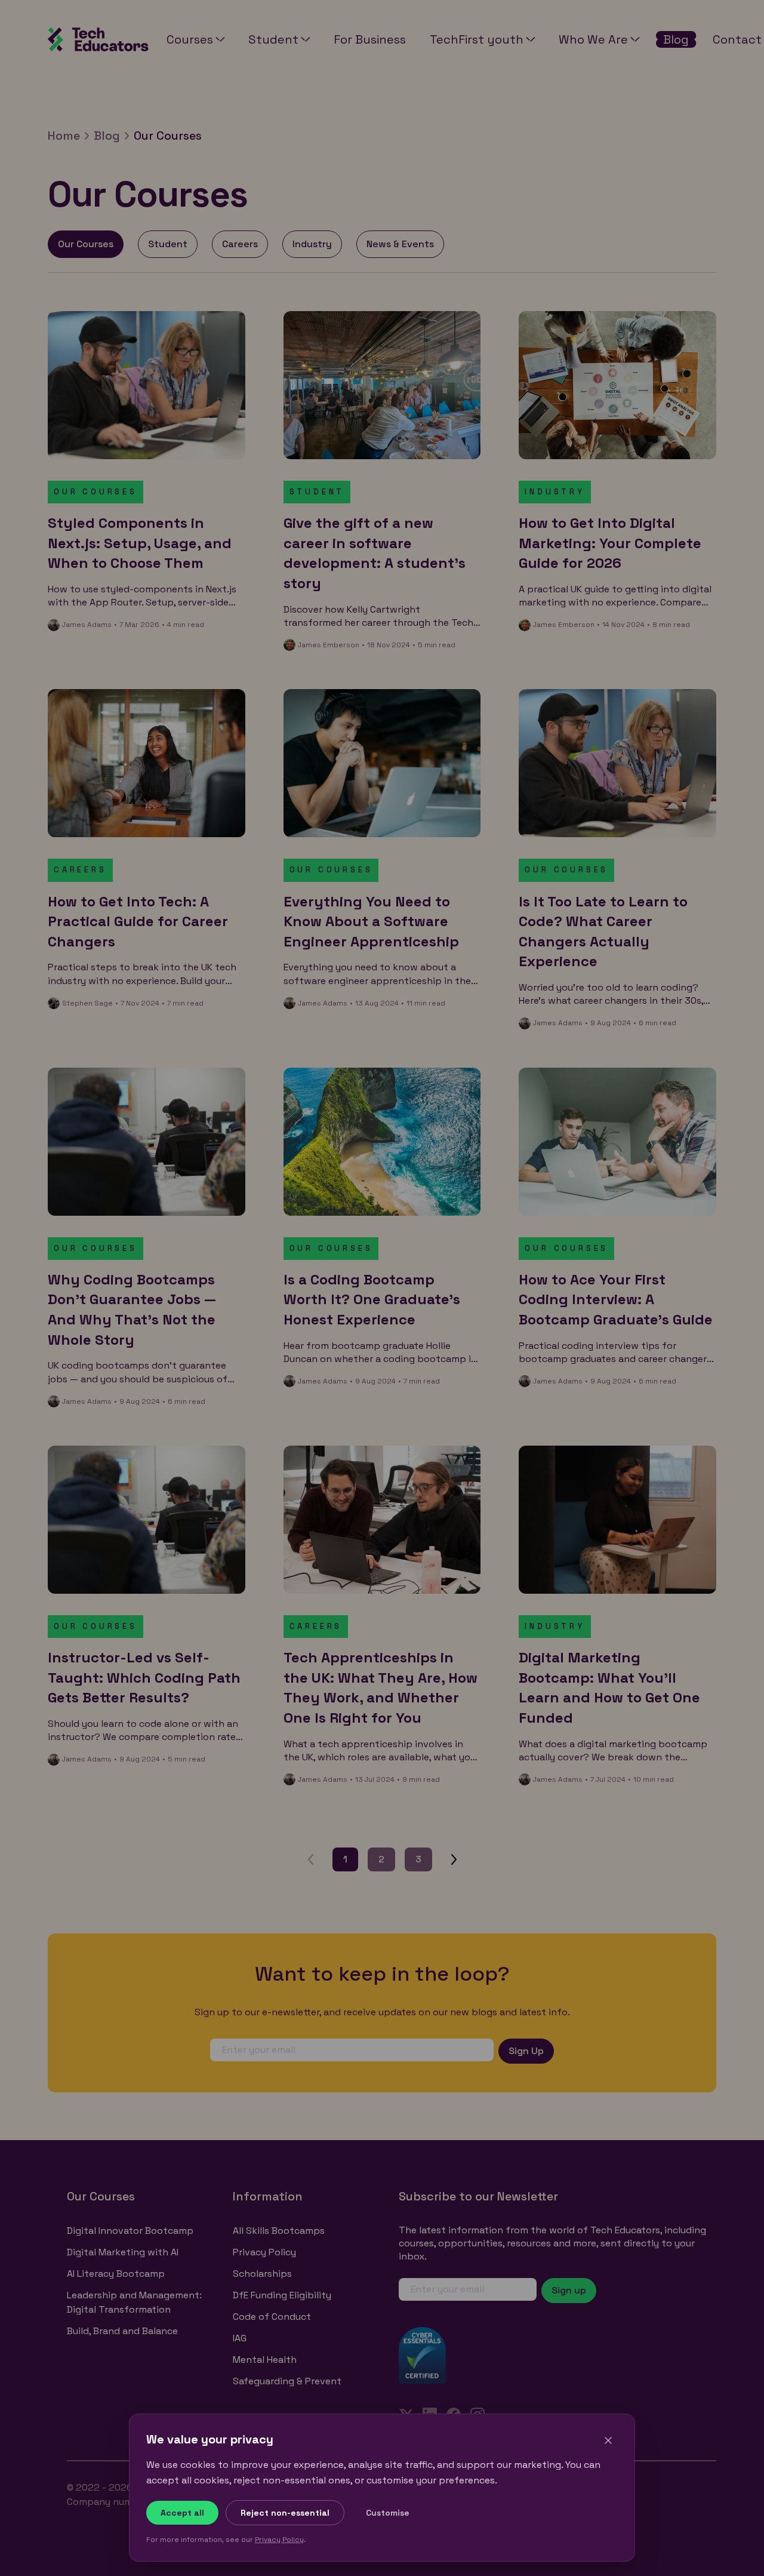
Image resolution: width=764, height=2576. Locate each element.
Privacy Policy (279, 2540)
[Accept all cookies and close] (608, 2440)
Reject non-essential (285, 2513)
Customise (388, 2513)
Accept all (182, 2513)
